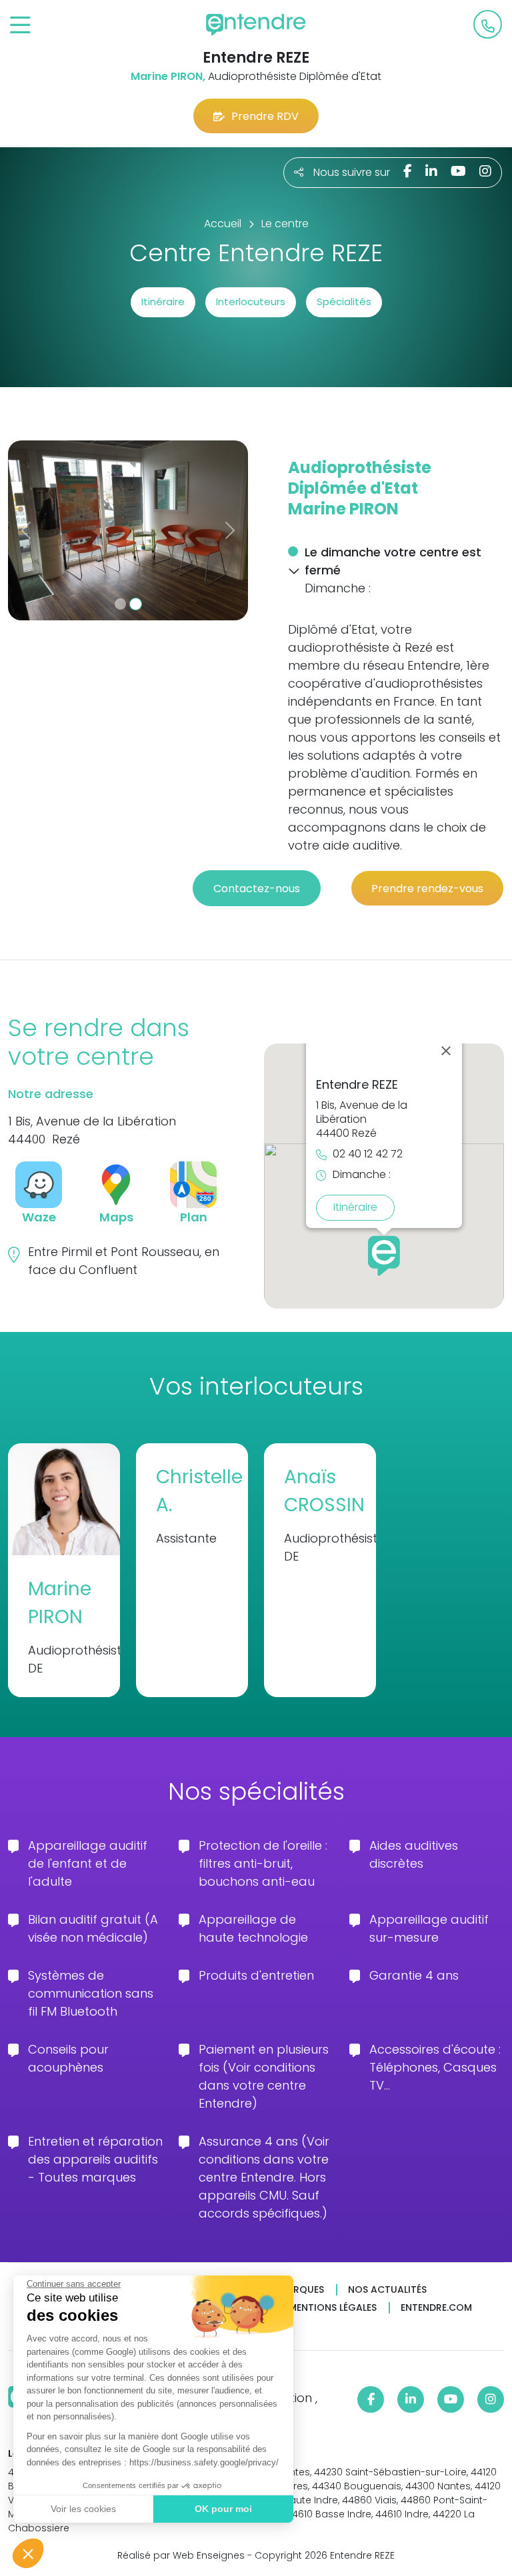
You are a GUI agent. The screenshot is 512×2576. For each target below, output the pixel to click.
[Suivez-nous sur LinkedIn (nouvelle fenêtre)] (431, 171)
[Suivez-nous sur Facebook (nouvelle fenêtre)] (408, 171)
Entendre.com (436, 2308)
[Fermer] (446, 1051)
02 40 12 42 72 (368, 1154)
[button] (28, 2553)
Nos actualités (387, 2290)
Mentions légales (333, 2308)
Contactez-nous (257, 889)
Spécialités (344, 302)
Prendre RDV (265, 116)
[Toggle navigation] (20, 26)
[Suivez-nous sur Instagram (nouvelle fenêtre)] (485, 171)
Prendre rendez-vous (427, 889)
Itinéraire (163, 302)
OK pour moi (223, 2509)
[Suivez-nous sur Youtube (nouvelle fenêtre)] (458, 171)
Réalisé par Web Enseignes (181, 2555)
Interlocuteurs (251, 302)
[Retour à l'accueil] (256, 25)
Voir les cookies (83, 2509)
